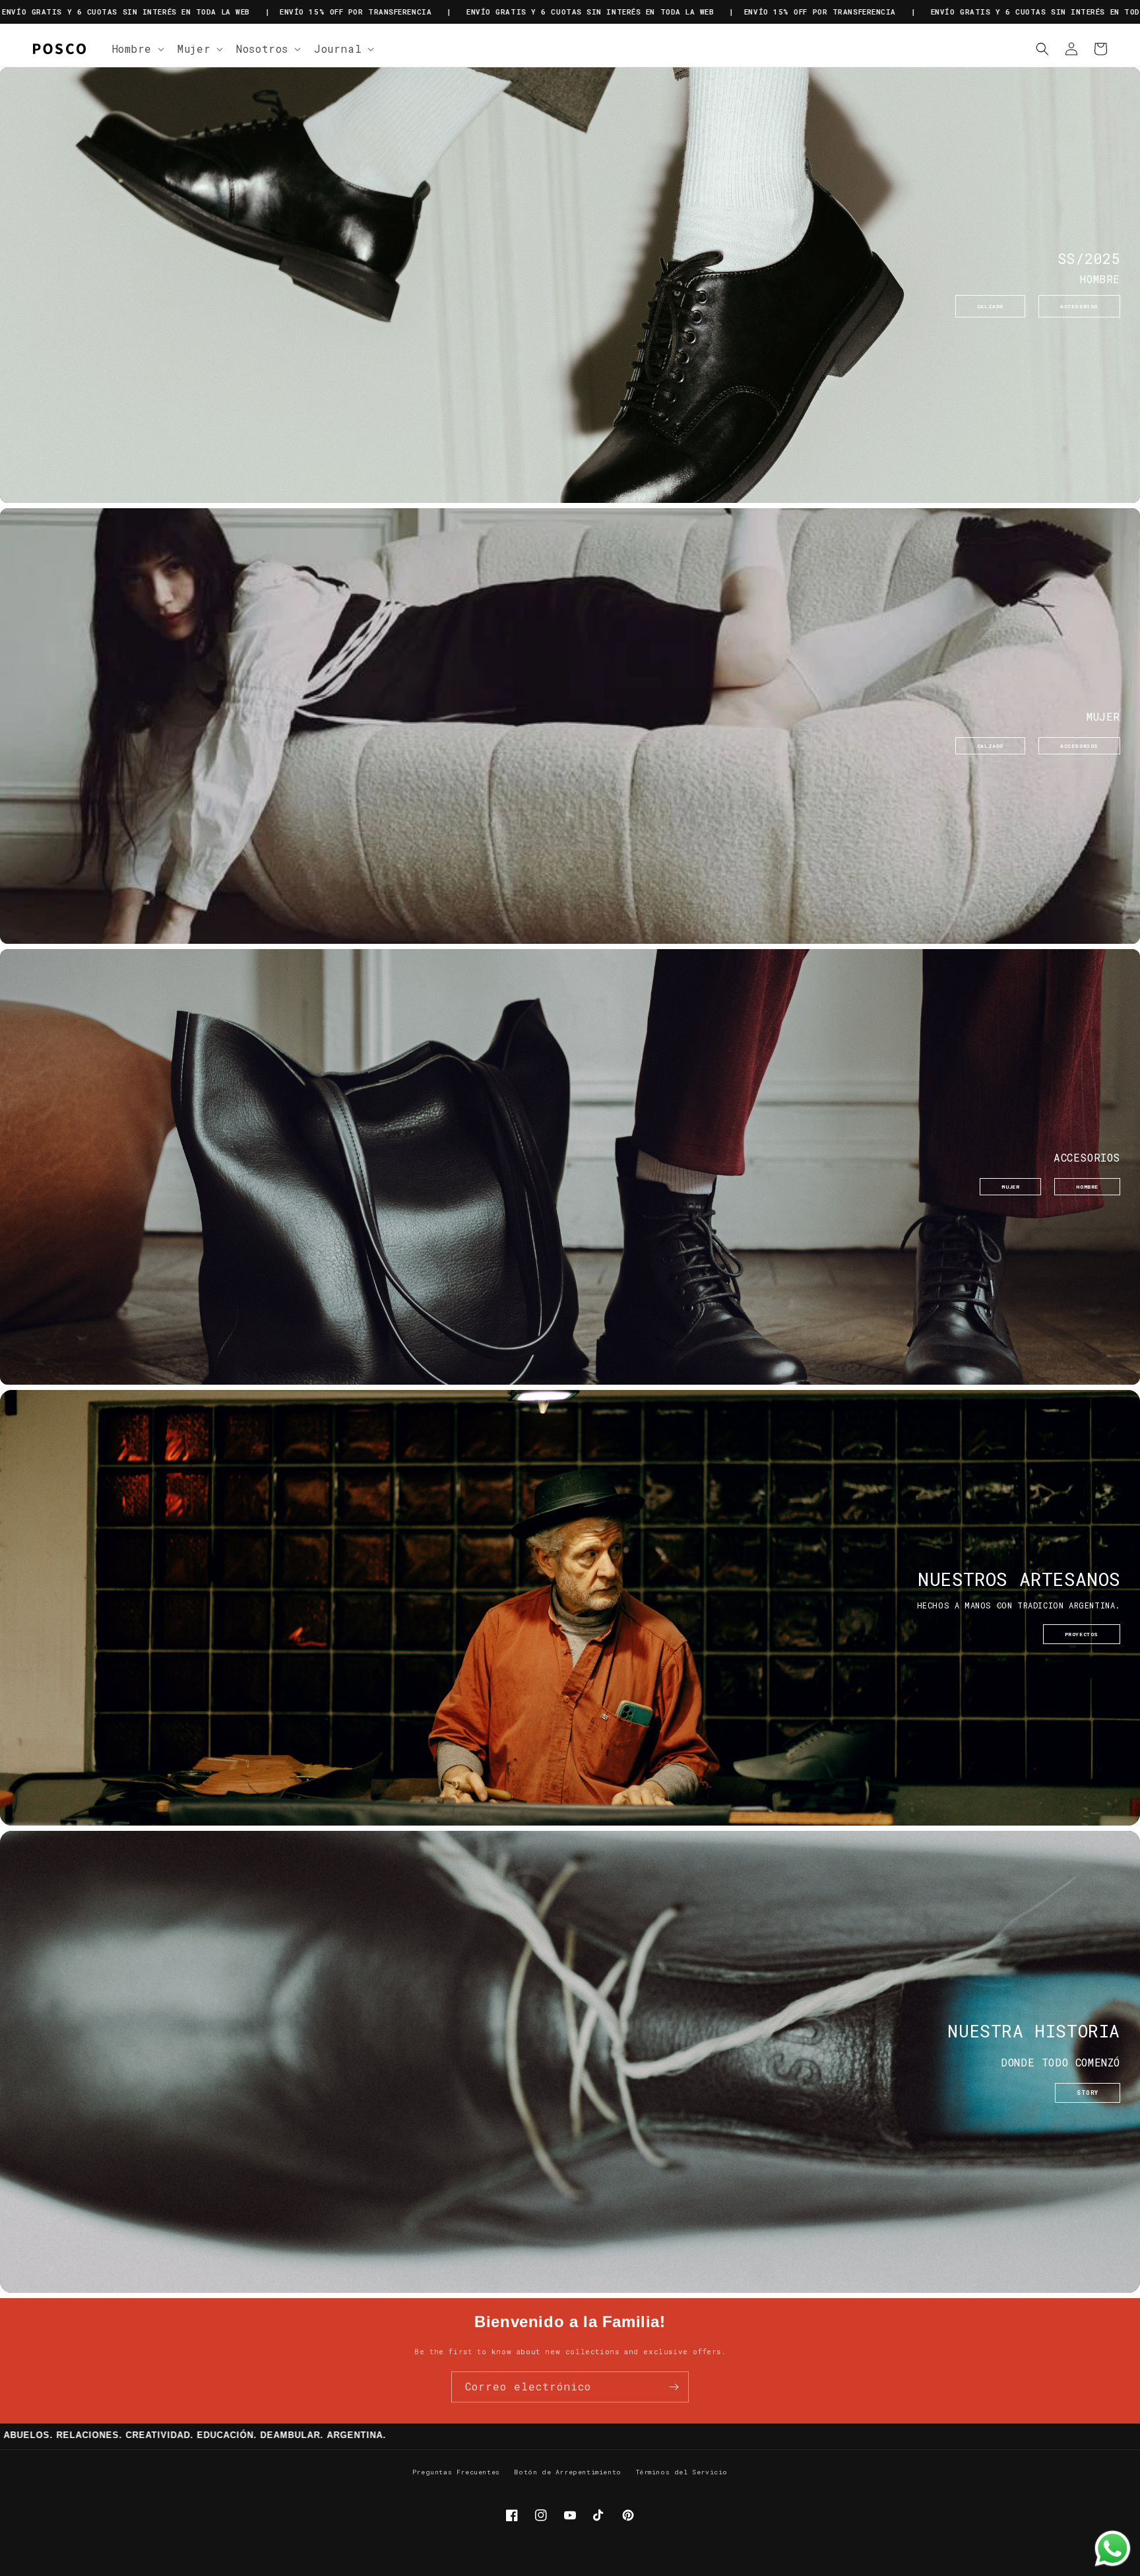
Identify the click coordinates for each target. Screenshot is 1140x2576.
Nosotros (262, 49)
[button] (137, 49)
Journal (338, 49)
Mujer (194, 49)
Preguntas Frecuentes (456, 2472)
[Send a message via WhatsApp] (1113, 2549)
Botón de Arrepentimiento (567, 2472)
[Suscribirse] (674, 2387)
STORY (1088, 2093)
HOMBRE (1087, 1187)
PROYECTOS (1082, 1634)
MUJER (1010, 1187)
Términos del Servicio (682, 2472)
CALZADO (990, 306)
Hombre (132, 49)
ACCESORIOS (1079, 306)
